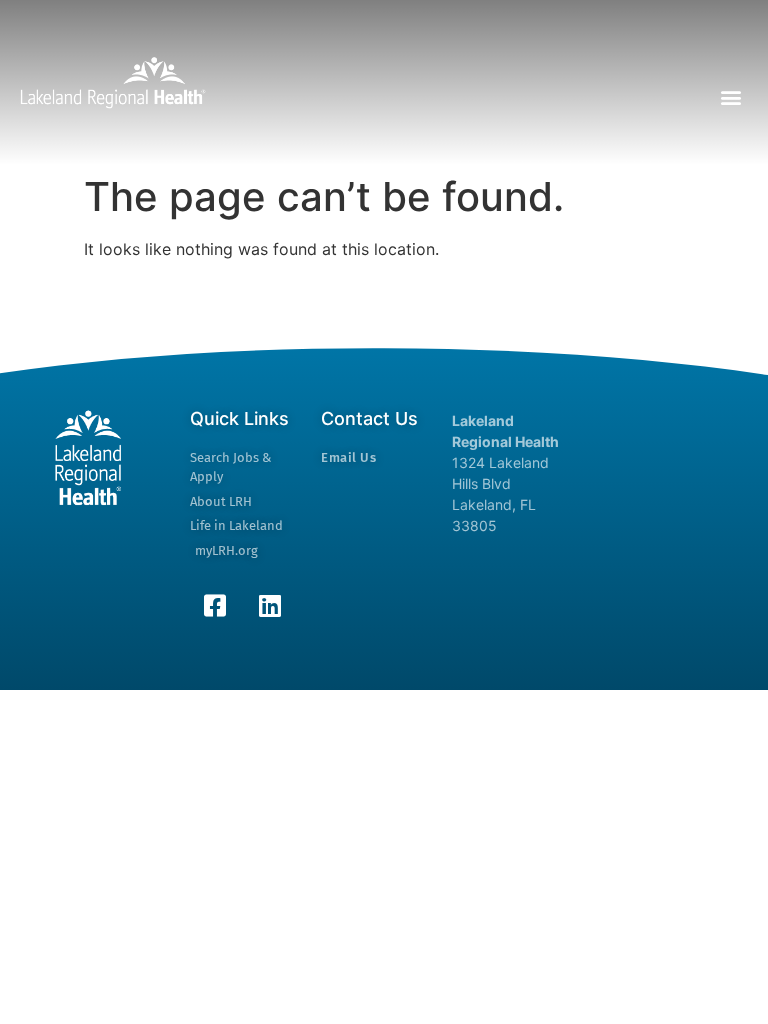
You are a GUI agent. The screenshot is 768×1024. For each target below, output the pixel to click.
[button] (731, 97)
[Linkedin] (270, 605)
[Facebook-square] (215, 605)
